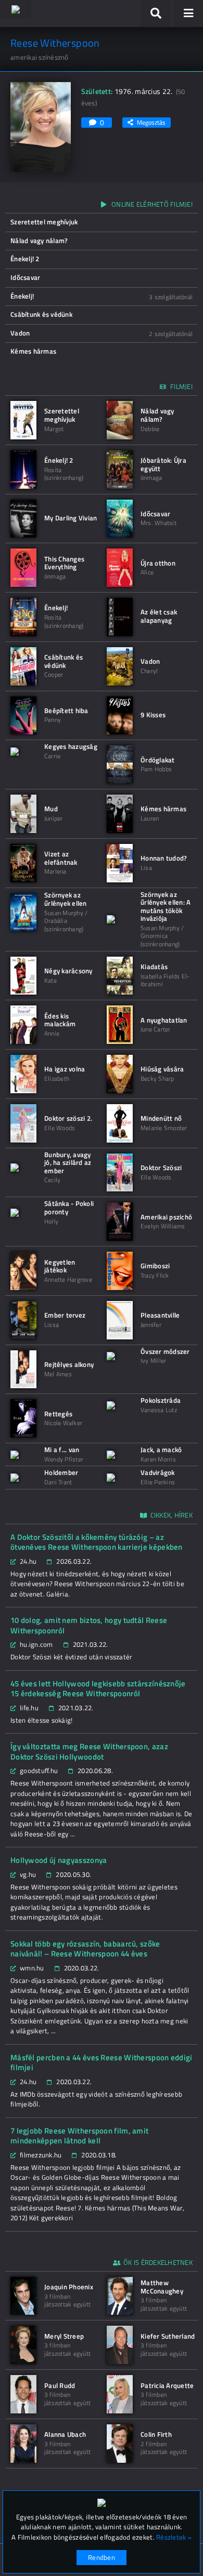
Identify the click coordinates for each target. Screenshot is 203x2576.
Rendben (102, 2557)
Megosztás (151, 122)
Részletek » (174, 2537)
